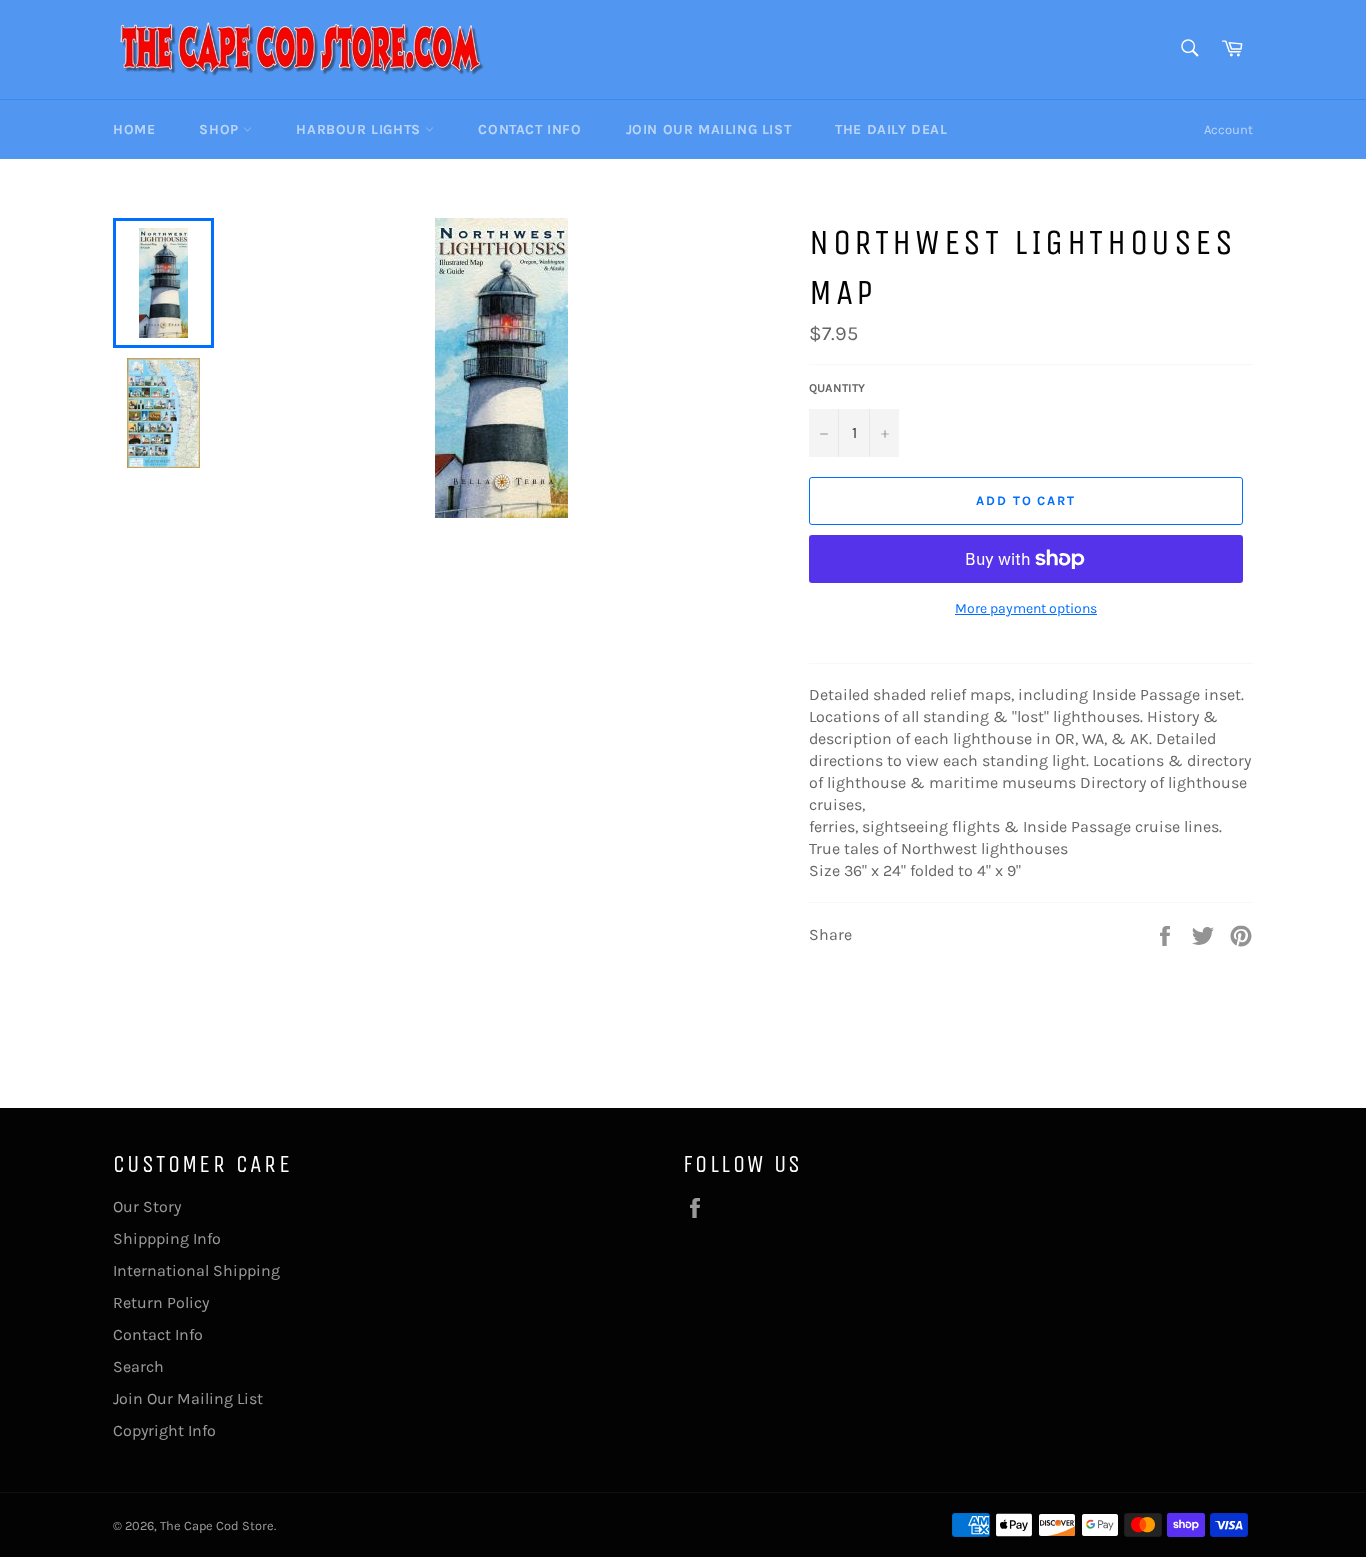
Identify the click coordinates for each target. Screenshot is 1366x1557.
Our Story (147, 1206)
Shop (221, 129)
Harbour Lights (360, 129)
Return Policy (161, 1302)
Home (134, 129)
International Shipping (196, 1270)
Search (138, 1366)
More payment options (1026, 608)
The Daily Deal (891, 129)
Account (1228, 129)
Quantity (837, 388)
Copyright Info (164, 1430)
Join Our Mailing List (709, 129)
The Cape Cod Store (217, 1525)
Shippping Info (167, 1238)
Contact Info (529, 129)
